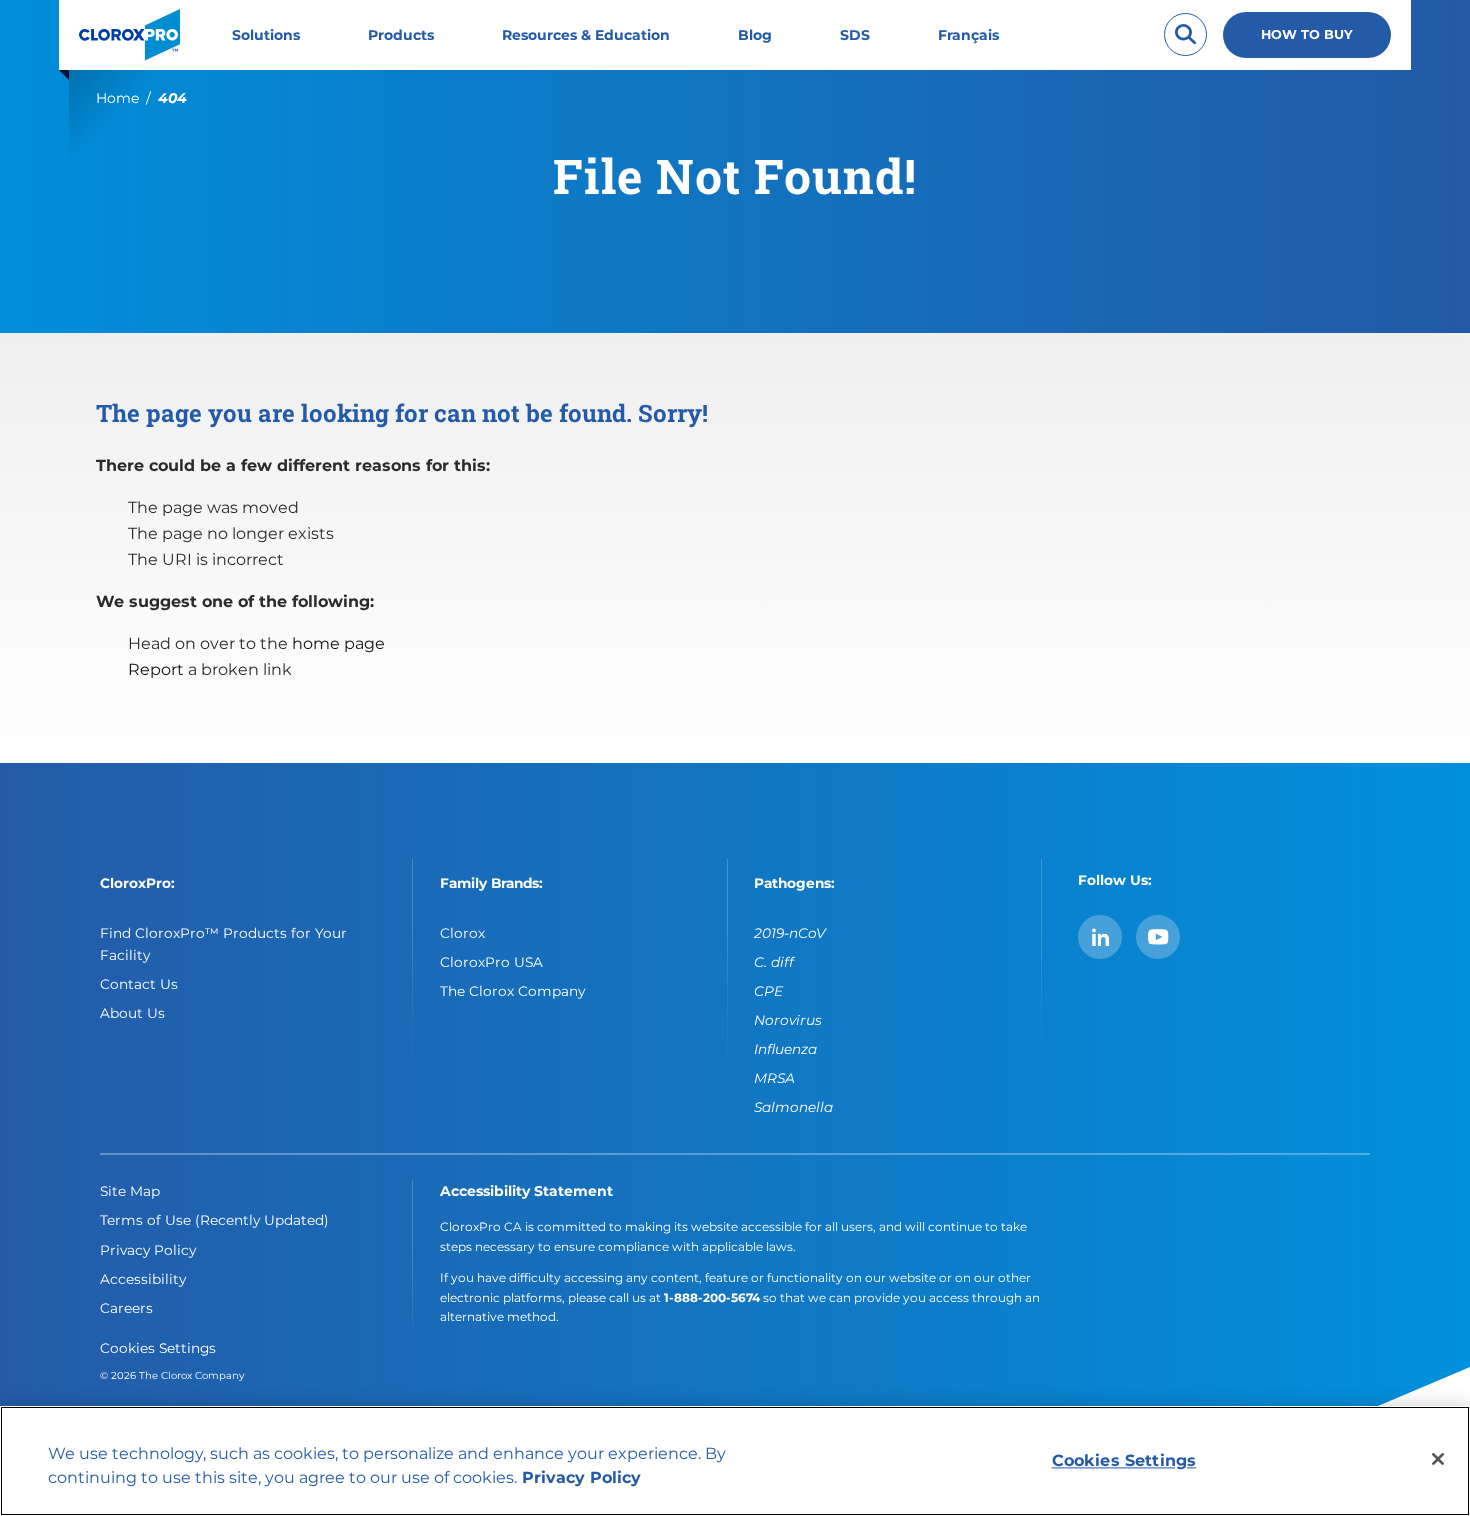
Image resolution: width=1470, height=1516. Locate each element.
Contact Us (139, 984)
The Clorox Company (512, 991)
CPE (768, 991)
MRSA (774, 1078)
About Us (132, 1013)
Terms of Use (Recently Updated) (214, 1220)
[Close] (1438, 1459)
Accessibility (143, 1279)
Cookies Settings (158, 1348)
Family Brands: (491, 883)
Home (117, 98)
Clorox (462, 933)
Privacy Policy (148, 1250)
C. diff (774, 962)
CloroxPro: (137, 883)
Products (401, 35)
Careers (126, 1308)
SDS (855, 35)
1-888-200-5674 (712, 1297)
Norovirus (788, 1020)
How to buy (1307, 34)
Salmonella (793, 1107)
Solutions (266, 35)
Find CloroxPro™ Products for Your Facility (223, 944)
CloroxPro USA (491, 962)
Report (156, 669)
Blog (755, 35)
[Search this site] (1185, 34)
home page (338, 643)
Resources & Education (586, 35)
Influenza (785, 1049)
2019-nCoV (790, 933)
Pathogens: (794, 883)
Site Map (130, 1191)
